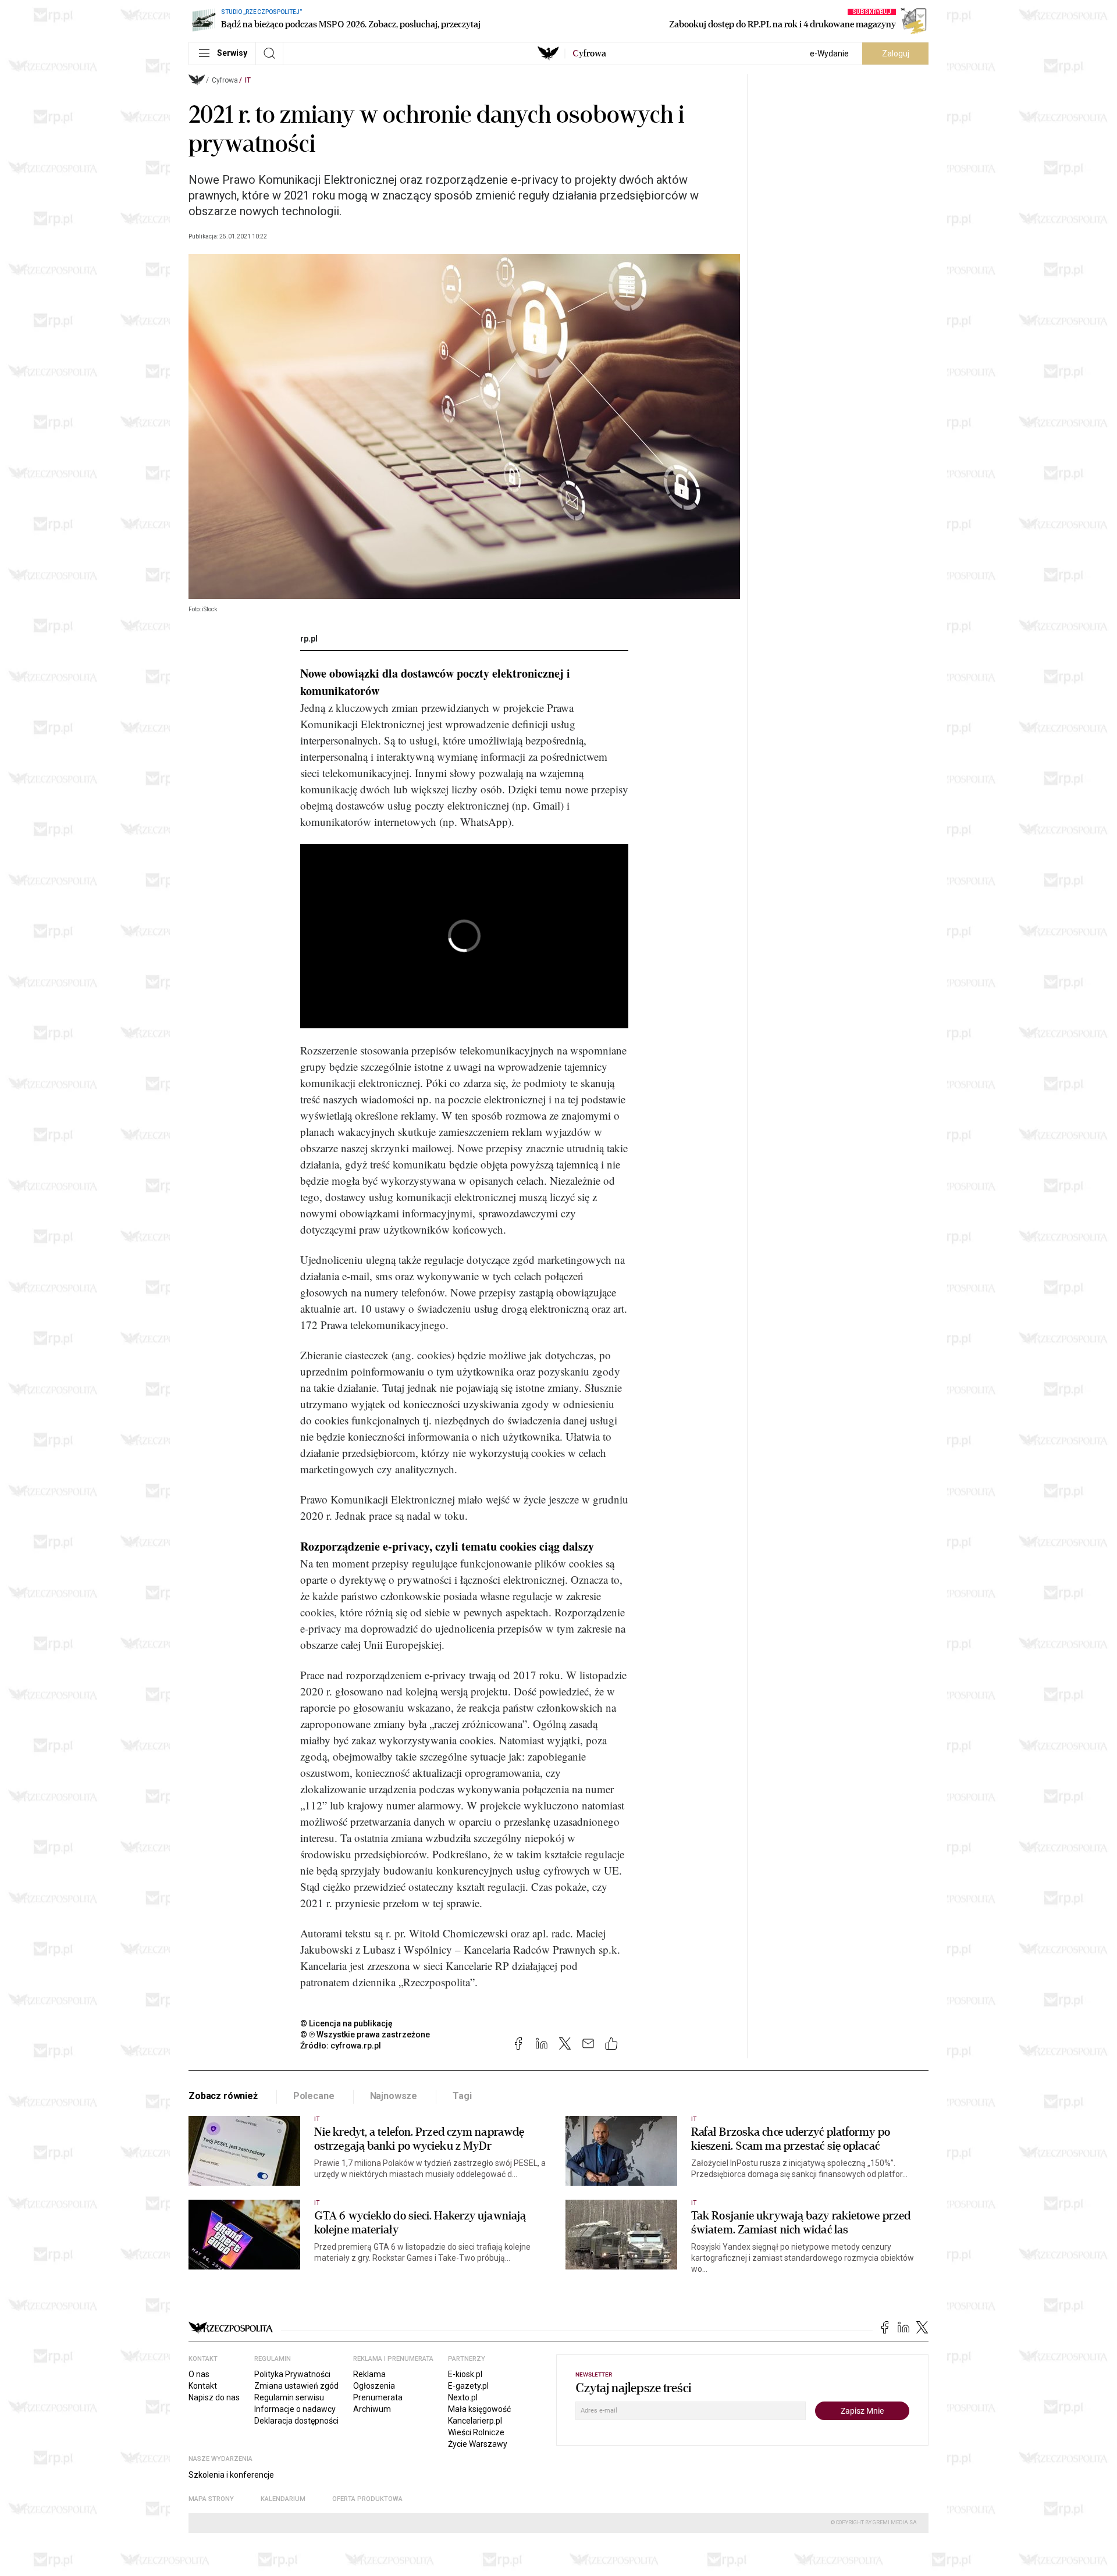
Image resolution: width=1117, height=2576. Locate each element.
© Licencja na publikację (347, 2023)
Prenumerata (378, 2397)
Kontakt (203, 2386)
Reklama (369, 2374)
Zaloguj (896, 54)
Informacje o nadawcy (295, 2409)
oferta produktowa (367, 2499)
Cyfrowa (225, 80)
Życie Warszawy (478, 2444)
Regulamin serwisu (289, 2397)
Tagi (462, 2096)
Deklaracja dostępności (296, 2421)
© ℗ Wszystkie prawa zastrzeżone (365, 2035)
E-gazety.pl (468, 2386)
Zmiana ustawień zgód (296, 2386)
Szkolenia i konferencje (231, 2475)
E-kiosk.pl (465, 2374)
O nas (199, 2374)
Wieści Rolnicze (476, 2432)
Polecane (314, 2096)
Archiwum (372, 2409)
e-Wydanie (829, 54)
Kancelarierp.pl (475, 2421)
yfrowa (589, 54)
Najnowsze (394, 2096)
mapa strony (211, 2499)
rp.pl (309, 639)
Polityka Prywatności (292, 2374)
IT (248, 80)
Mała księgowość (479, 2409)
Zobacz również (223, 2096)
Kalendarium (283, 2499)
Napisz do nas (214, 2397)
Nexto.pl (463, 2397)
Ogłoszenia (374, 2386)
